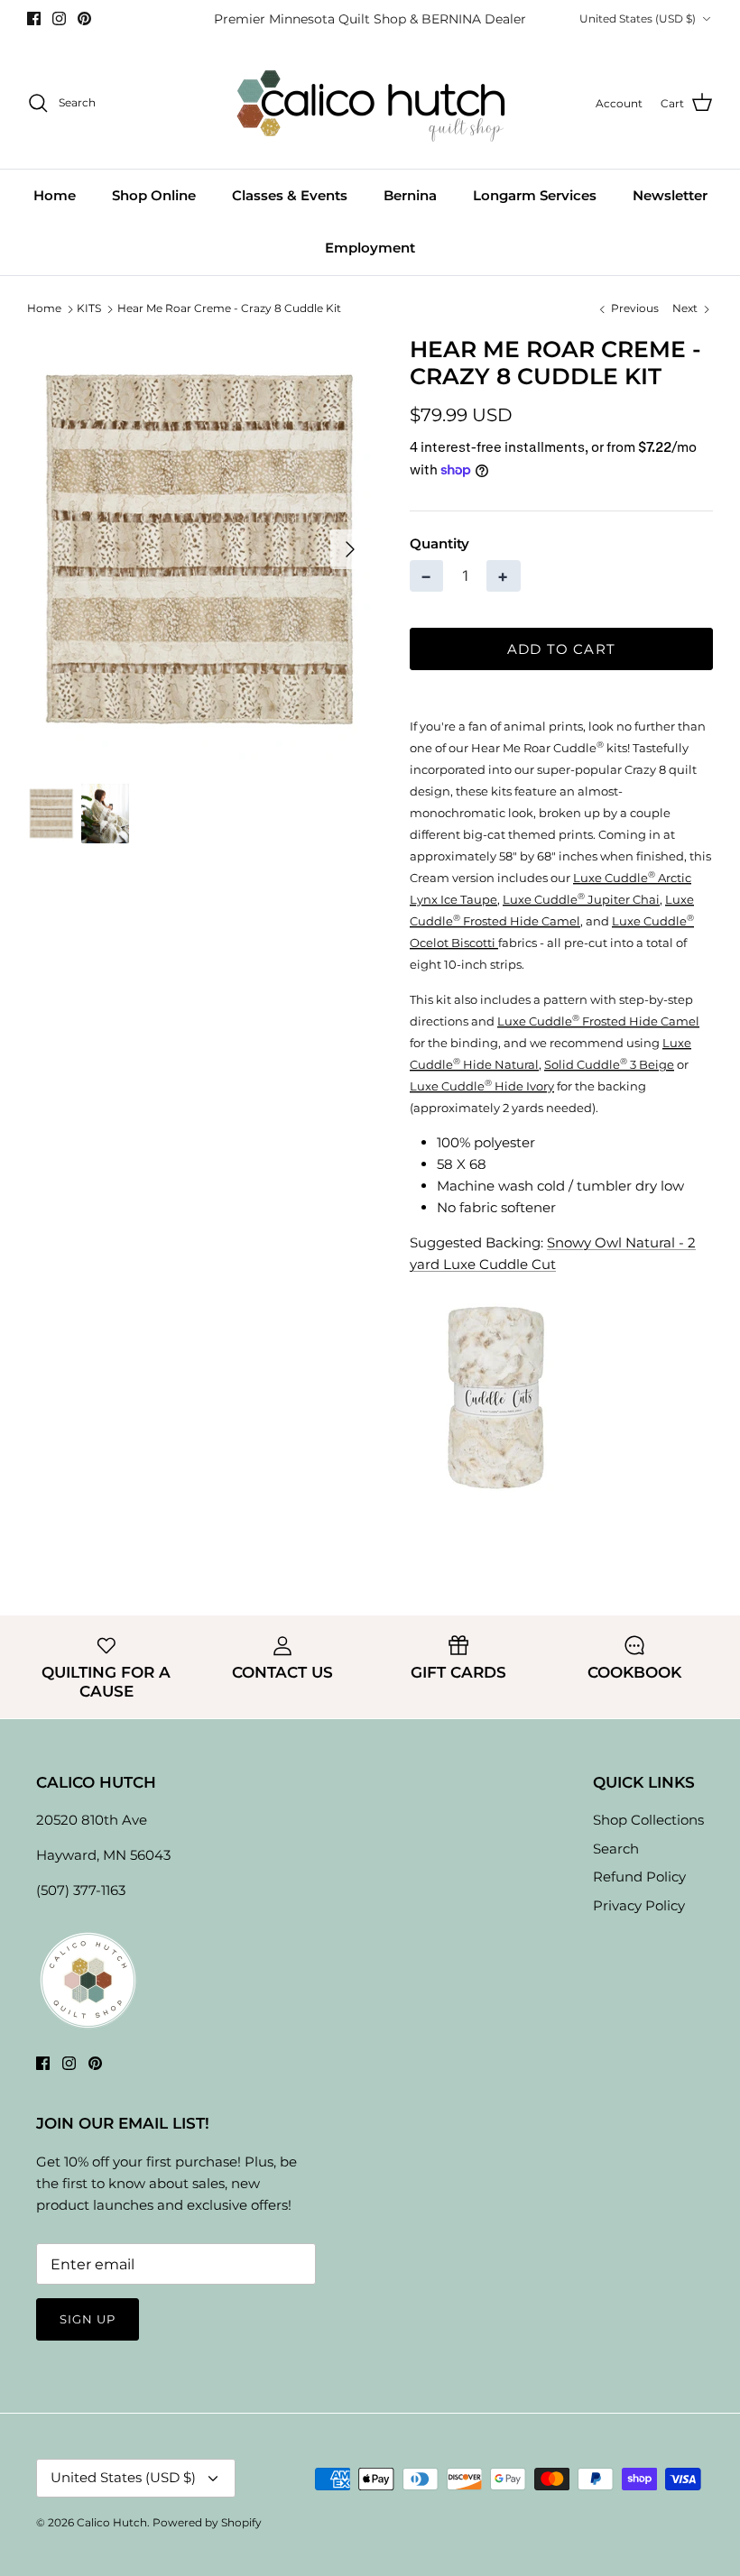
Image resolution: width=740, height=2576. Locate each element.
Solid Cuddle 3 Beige (609, 1064)
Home (55, 195)
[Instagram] (59, 18)
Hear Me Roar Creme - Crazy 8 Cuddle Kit (229, 309)
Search (616, 1849)
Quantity (439, 543)
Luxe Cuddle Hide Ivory (482, 1086)
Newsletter (670, 195)
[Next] (350, 549)
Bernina (410, 195)
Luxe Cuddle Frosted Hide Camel (598, 1021)
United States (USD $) (638, 18)
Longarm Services (535, 195)
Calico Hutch (112, 2522)
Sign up (88, 2319)
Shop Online (154, 195)
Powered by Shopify (207, 2522)
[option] (199, 550)
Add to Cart (561, 649)
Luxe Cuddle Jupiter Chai (581, 899)
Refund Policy (639, 1877)
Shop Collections (648, 1820)
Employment (370, 248)
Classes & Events (290, 195)
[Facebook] (34, 18)
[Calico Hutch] (370, 103)
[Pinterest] (84, 18)
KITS (89, 309)
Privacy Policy (639, 1905)
